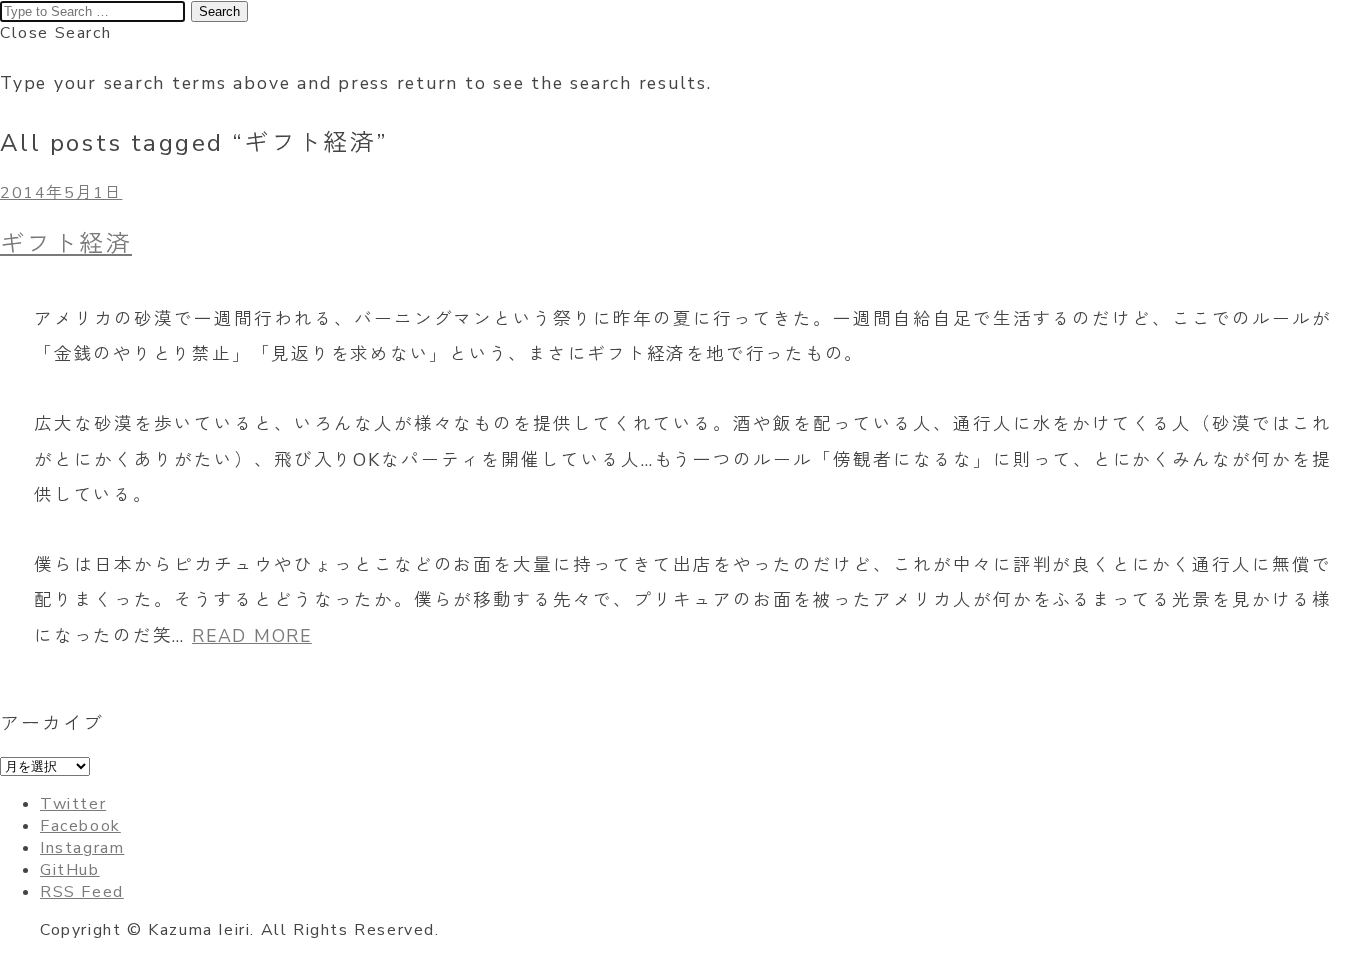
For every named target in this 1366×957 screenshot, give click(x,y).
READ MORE (252, 636)
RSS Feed (82, 892)
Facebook (80, 826)
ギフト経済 (66, 244)
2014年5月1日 (61, 193)
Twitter (73, 804)
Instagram (82, 848)
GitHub (70, 870)
